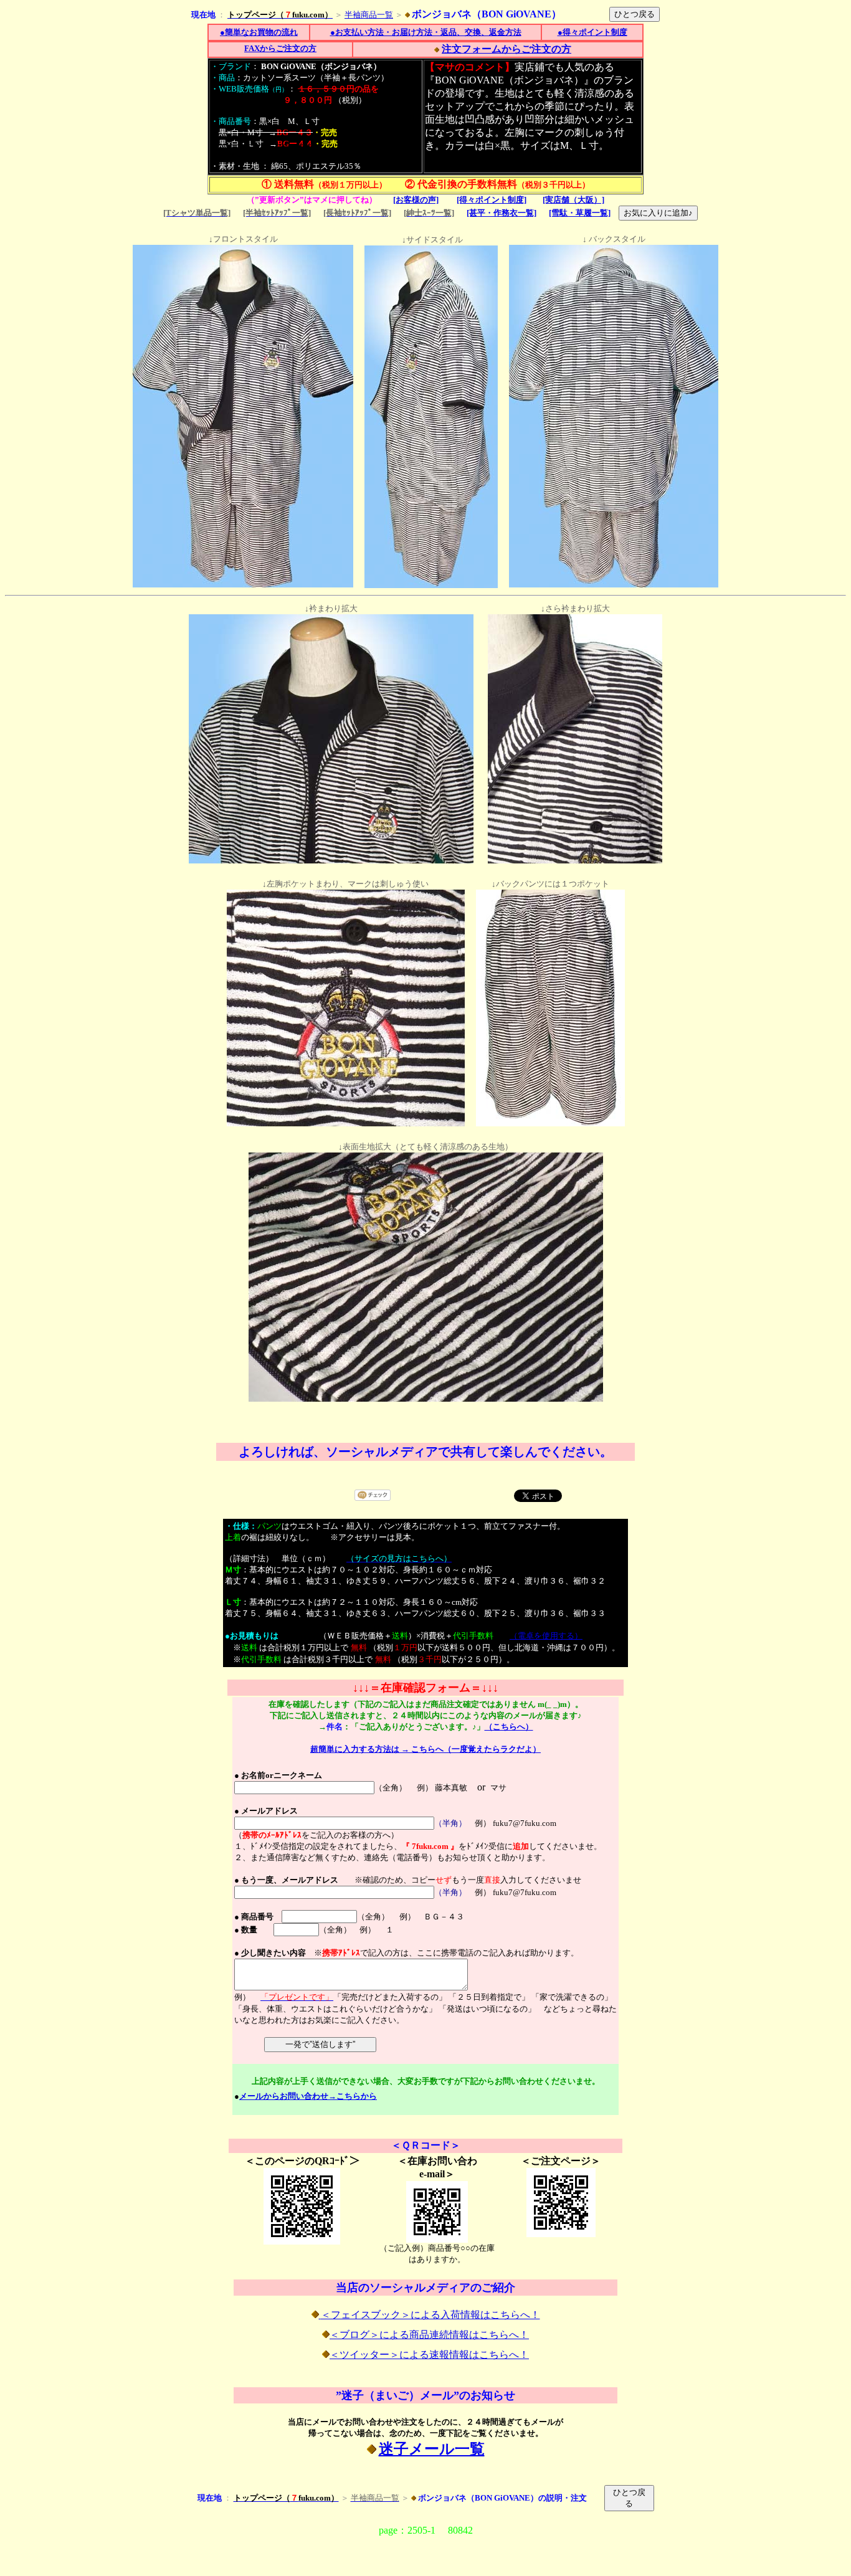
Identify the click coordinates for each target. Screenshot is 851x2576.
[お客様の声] (416, 200)
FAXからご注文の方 (280, 48)
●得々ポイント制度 (592, 32)
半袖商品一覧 (369, 15)
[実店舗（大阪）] (573, 200)
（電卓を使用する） (546, 1636)
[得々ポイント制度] (492, 200)
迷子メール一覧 (432, 2449)
